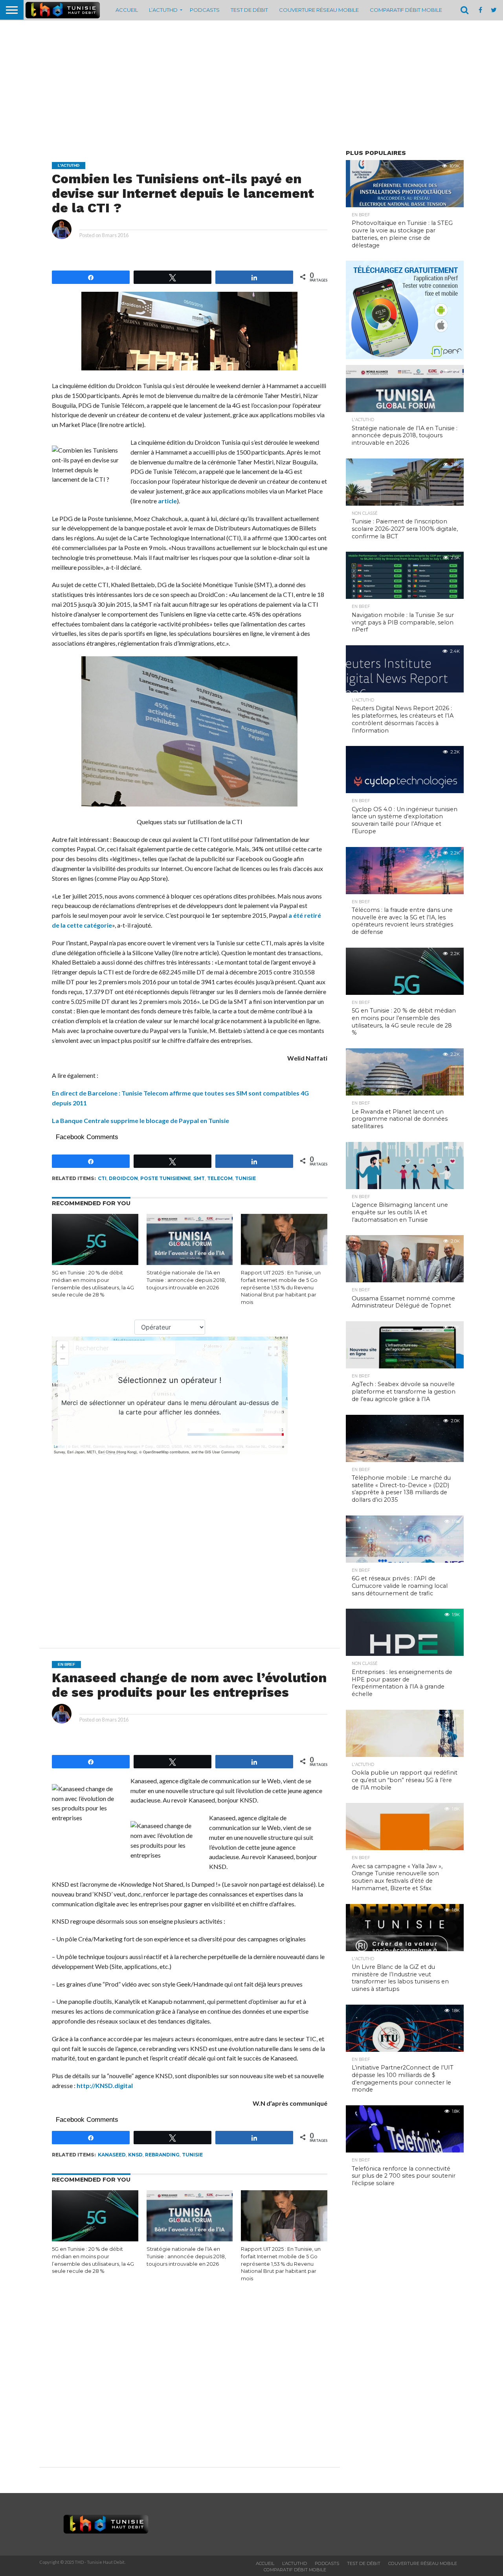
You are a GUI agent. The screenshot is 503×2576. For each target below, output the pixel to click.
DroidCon (123, 1178)
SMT (199, 1178)
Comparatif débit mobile (406, 10)
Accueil (127, 10)
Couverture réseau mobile (319, 10)
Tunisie (245, 1178)
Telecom (220, 1178)
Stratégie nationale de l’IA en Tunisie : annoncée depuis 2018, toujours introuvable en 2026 (186, 1280)
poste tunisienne (166, 1178)
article (167, 501)
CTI (102, 1178)
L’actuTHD (163, 10)
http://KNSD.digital (105, 2085)
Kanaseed (112, 2155)
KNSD (135, 2155)
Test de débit (249, 10)
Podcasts (205, 10)
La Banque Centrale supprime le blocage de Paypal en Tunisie (140, 1120)
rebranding (162, 2155)
